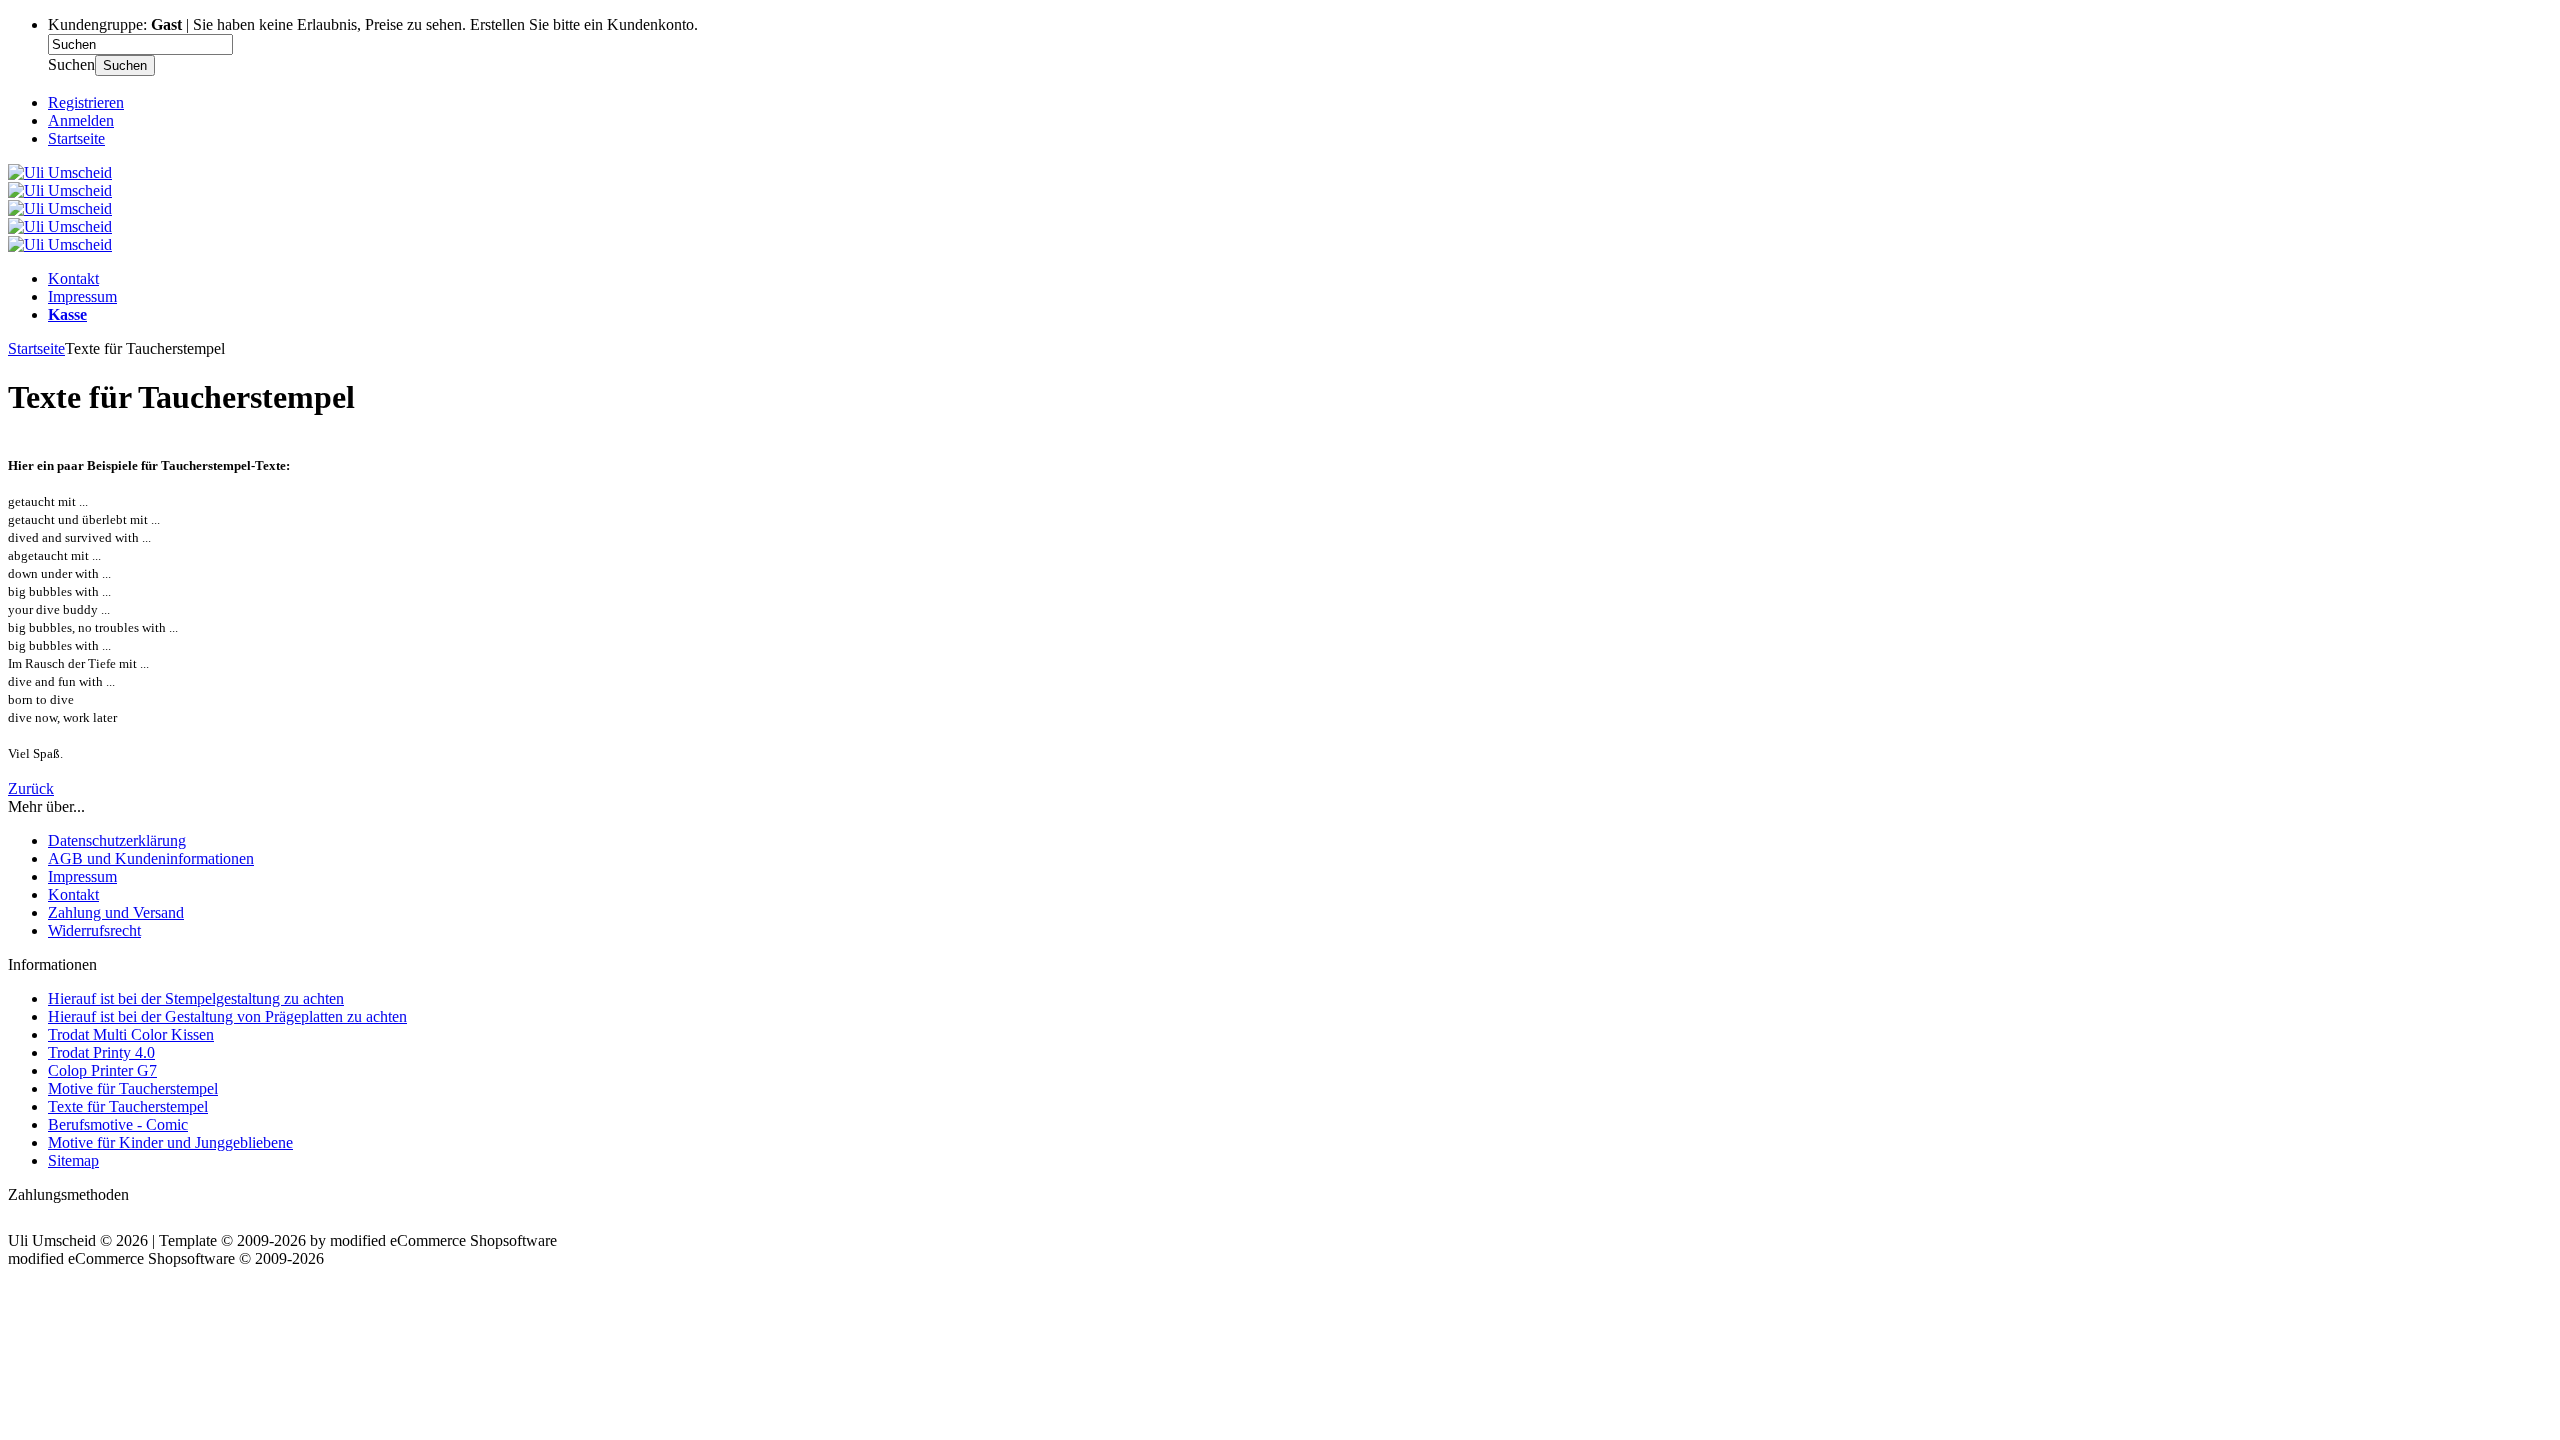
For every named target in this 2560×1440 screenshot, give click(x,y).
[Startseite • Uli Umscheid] (60, 172)
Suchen (125, 65)
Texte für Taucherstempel (128, 1106)
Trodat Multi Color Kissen (131, 1034)
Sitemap (73, 1160)
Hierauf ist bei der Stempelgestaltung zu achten (196, 998)
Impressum (82, 296)
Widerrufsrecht (94, 930)
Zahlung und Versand (116, 912)
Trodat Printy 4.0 (101, 1052)
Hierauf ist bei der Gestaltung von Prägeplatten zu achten (227, 1016)
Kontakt (73, 278)
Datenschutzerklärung (117, 840)
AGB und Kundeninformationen (151, 858)
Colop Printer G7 (102, 1070)
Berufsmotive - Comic (118, 1124)
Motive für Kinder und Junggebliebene (170, 1142)
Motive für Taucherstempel (133, 1088)
